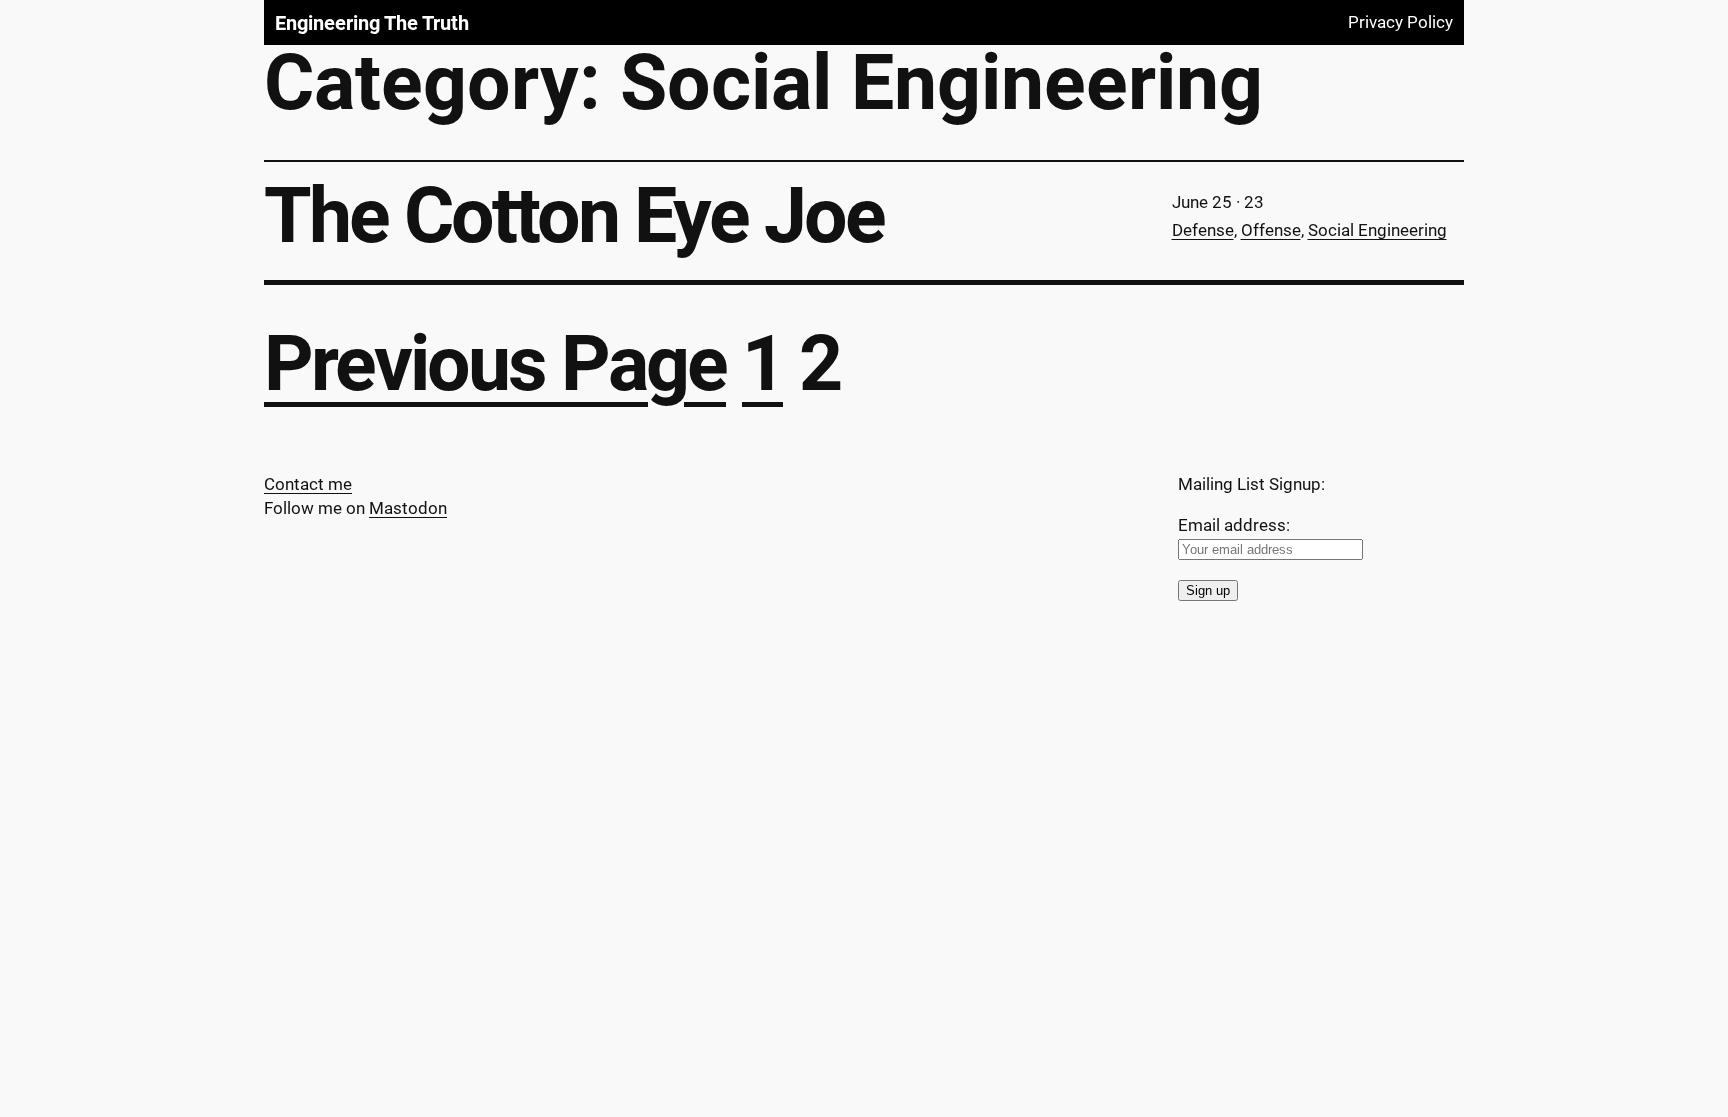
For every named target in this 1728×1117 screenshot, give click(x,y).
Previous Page (495, 364)
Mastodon (408, 508)
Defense (1203, 230)
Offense (1271, 230)
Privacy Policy (1400, 22)
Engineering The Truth (372, 23)
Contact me (308, 484)
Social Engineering (1377, 230)
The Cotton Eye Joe (574, 216)
